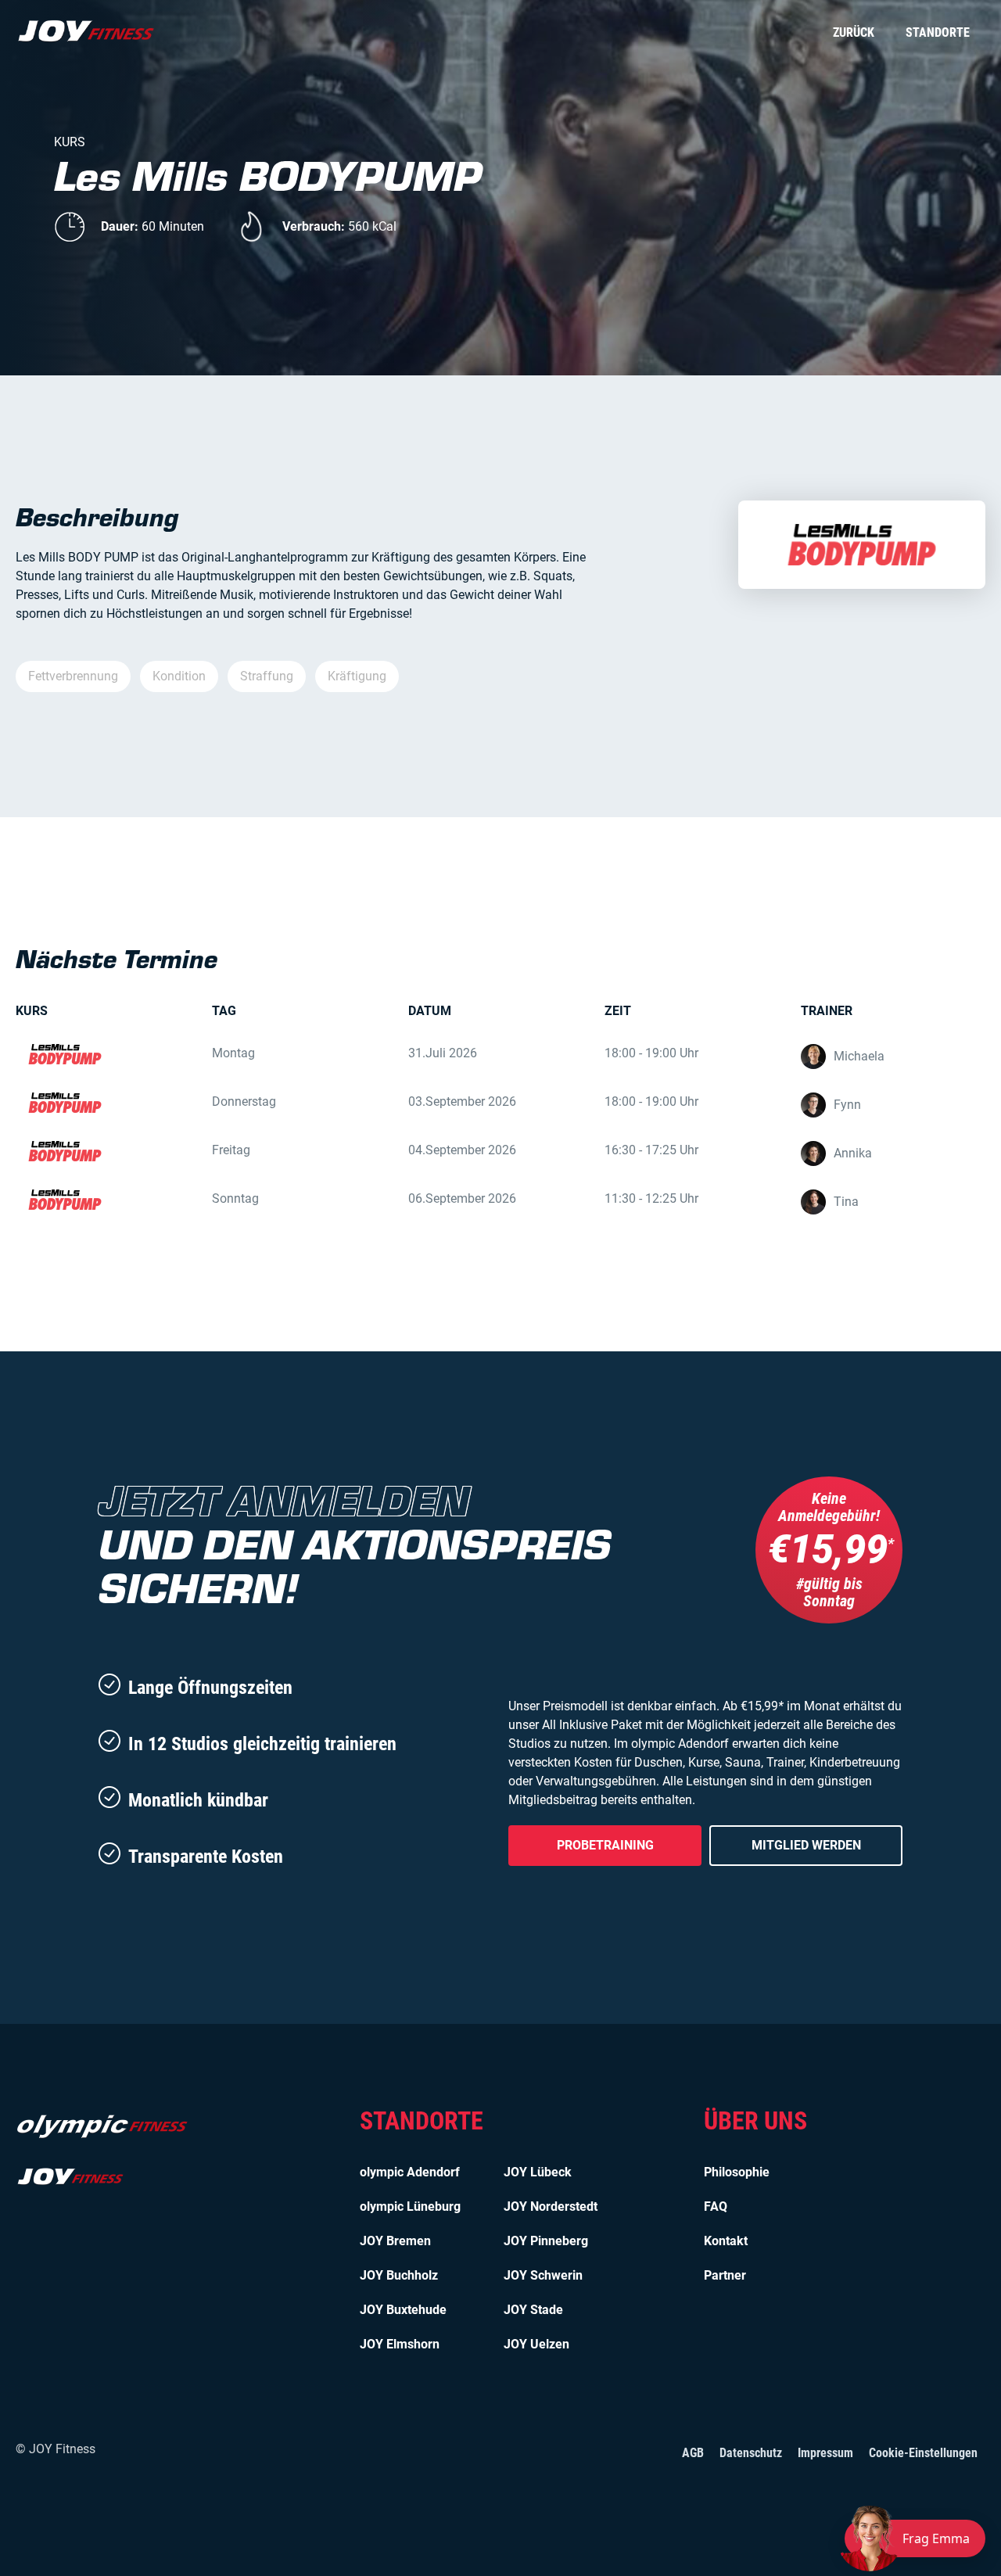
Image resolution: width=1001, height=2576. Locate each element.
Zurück (854, 32)
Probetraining (605, 1845)
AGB (693, 2453)
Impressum (825, 2453)
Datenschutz (751, 2453)
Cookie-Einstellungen (923, 2453)
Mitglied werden (806, 1845)
